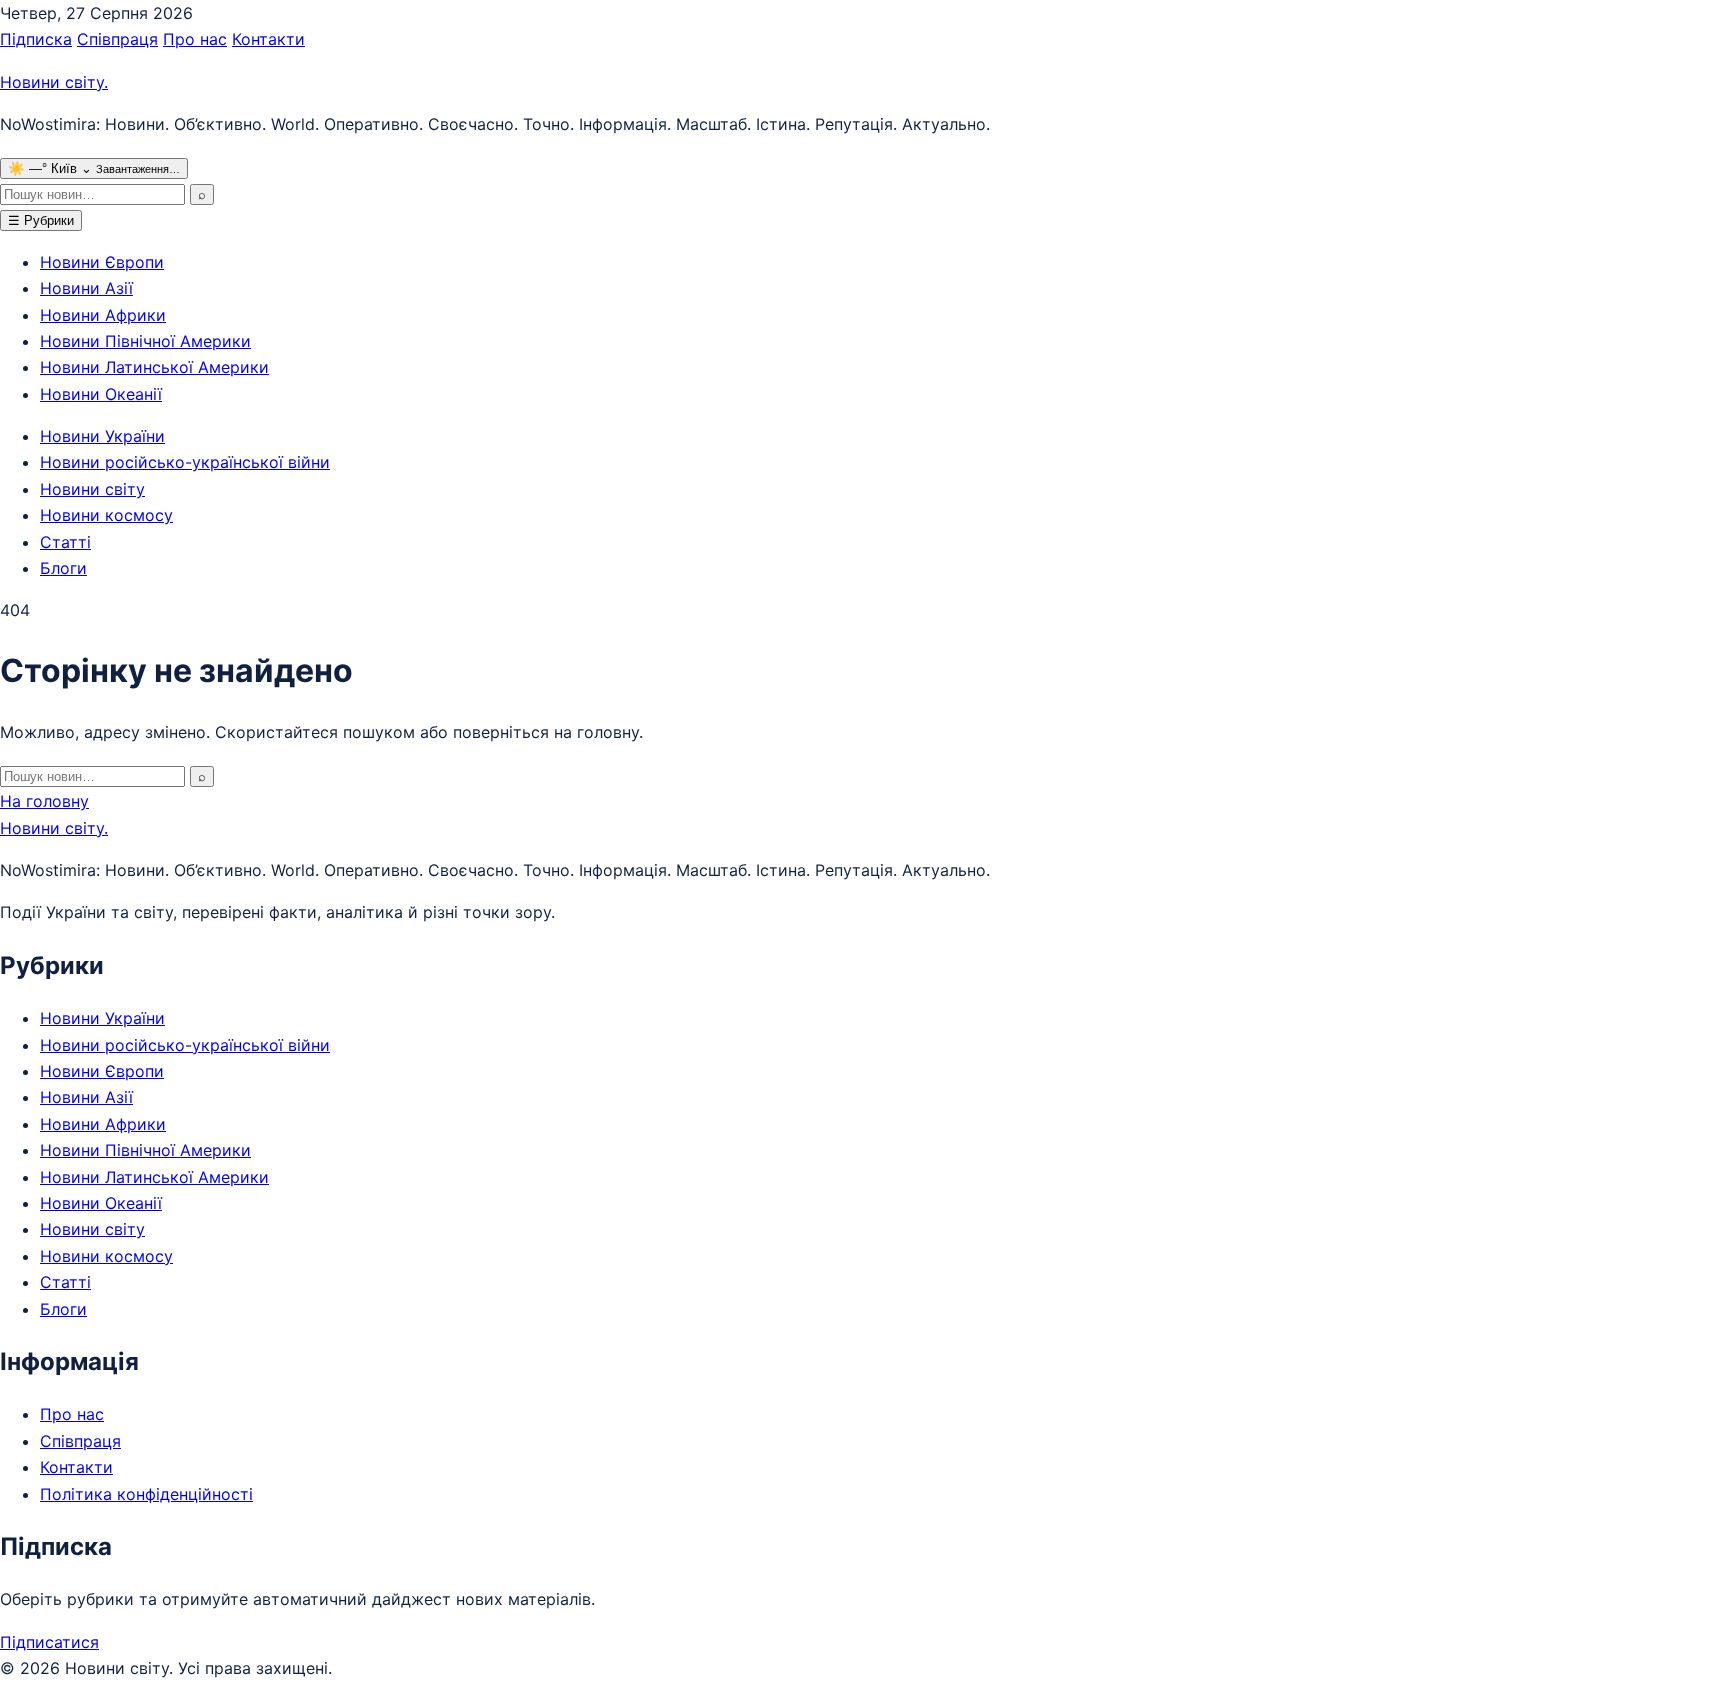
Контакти (268, 39)
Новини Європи (102, 262)
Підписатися (49, 1642)
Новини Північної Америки (145, 341)
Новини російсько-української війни (185, 462)
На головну (44, 801)
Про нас (195, 39)
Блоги (63, 568)
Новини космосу (106, 515)
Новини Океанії (101, 394)
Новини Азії (86, 288)
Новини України (102, 436)
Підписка (36, 39)
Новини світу (54, 82)
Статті (65, 542)
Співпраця (117, 39)
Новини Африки (103, 315)
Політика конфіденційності (146, 1494)
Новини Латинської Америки (154, 367)
